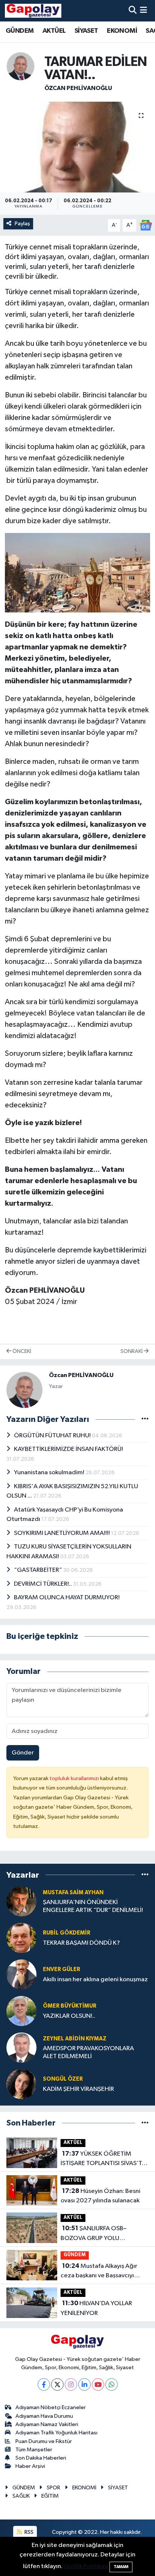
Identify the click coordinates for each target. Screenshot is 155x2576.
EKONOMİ (122, 31)
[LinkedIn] (84, 2384)
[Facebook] (44, 2384)
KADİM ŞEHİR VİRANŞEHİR (78, 2089)
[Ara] (133, 11)
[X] (57, 2384)
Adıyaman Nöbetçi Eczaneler (51, 2407)
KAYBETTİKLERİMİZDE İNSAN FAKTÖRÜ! (68, 1449)
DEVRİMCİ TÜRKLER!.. (43, 1584)
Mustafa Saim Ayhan (73, 1893)
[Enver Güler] (21, 1974)
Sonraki (132, 1351)
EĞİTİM (50, 2496)
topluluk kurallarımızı (75, 1778)
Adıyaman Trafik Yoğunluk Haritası (56, 2433)
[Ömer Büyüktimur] (21, 2011)
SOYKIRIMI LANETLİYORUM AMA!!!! (62, 1533)
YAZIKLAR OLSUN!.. (69, 2016)
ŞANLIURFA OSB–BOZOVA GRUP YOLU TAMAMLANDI (93, 2234)
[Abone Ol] (146, 225)
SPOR (53, 2488)
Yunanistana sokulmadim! (50, 1473)
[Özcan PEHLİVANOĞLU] (21, 66)
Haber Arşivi (30, 2466)
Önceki (21, 1351)
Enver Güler (62, 1969)
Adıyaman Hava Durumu (44, 2416)
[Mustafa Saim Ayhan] (21, 1901)
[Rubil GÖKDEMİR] (21, 1938)
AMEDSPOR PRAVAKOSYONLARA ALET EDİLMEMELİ (88, 2052)
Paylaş (22, 224)
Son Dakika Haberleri (41, 2458)
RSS (28, 2532)
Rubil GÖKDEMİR (67, 1933)
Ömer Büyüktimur (70, 2006)
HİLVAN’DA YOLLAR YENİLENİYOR (96, 2308)
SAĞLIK (21, 2496)
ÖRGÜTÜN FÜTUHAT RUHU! (53, 1436)
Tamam (121, 2567)
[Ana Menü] (144, 11)
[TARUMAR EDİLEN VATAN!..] (77, 147)
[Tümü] (145, 1875)
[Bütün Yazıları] (145, 1419)
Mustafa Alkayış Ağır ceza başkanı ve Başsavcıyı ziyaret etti (99, 2272)
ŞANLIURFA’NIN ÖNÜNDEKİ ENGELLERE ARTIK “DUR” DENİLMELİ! (93, 1906)
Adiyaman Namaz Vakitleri (47, 2424)
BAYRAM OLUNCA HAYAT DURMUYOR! (67, 1598)
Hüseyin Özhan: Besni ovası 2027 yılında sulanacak (100, 2196)
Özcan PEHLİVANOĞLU (78, 88)
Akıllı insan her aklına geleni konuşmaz (95, 1980)
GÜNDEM (20, 31)
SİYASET (86, 31)
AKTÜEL (54, 31)
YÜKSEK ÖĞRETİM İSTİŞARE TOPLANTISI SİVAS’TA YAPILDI (103, 2159)
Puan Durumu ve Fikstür (44, 2441)
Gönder (23, 1753)
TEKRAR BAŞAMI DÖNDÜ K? (81, 1943)
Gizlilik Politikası (86, 2566)
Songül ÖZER (63, 2079)
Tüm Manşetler (34, 2450)
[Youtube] (98, 2384)
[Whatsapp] (112, 2384)
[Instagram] (71, 2384)
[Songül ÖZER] (21, 2084)
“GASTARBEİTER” (39, 1570)
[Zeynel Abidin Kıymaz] (21, 2047)
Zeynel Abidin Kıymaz (75, 2039)
